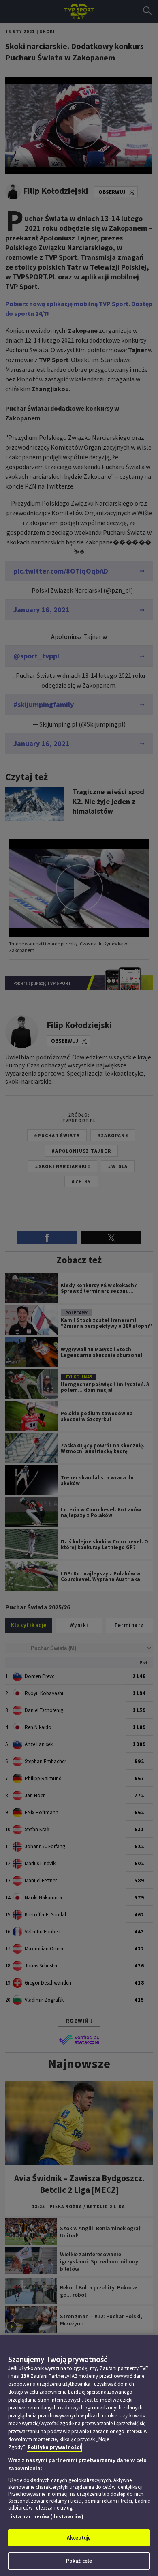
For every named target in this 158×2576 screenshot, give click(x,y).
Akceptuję (79, 2538)
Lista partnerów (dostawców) (46, 2517)
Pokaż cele (79, 2561)
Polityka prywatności (54, 2447)
